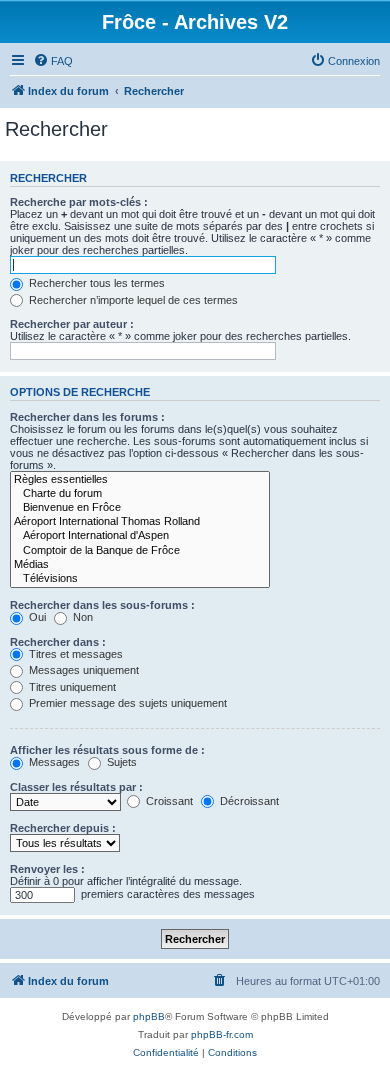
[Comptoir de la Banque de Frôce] (140, 551)
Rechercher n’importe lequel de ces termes (132, 300)
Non (81, 617)
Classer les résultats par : (76, 787)
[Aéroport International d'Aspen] (140, 536)
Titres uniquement (71, 687)
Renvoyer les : (47, 869)
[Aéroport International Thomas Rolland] (140, 522)
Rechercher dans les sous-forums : (102, 605)
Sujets (120, 762)
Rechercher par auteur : (72, 324)
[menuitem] (53, 61)
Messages (53, 762)
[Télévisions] (140, 579)
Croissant (168, 801)
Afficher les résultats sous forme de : (107, 750)
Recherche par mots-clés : (79, 202)
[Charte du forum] (140, 494)
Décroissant (248, 801)
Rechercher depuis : (63, 828)
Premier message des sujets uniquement (126, 703)
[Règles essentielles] (140, 480)
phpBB (149, 1016)
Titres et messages (74, 654)
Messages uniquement (82, 670)
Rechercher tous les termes (95, 283)
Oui (36, 617)
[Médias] (140, 565)
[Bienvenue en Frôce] (140, 508)
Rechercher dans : (58, 642)
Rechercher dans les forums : (87, 417)
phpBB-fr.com (222, 1034)
